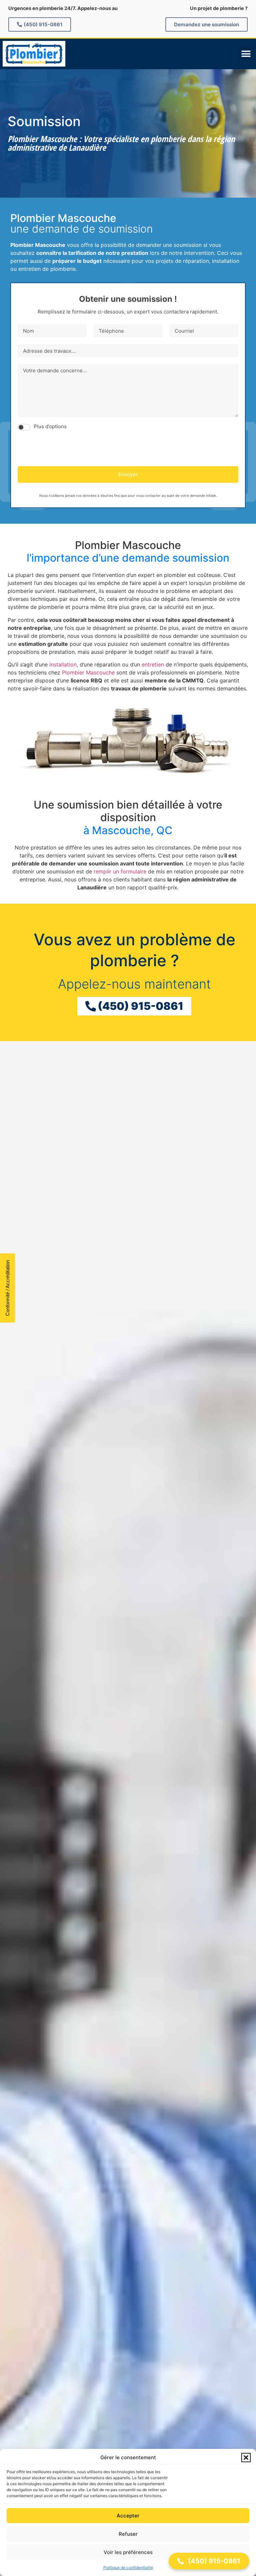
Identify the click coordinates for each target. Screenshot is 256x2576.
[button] (246, 2458)
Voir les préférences (128, 2552)
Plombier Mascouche (88, 672)
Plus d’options (50, 426)
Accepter (128, 2516)
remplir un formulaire (120, 871)
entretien (153, 664)
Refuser (128, 2534)
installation (63, 664)
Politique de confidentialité (128, 2568)
